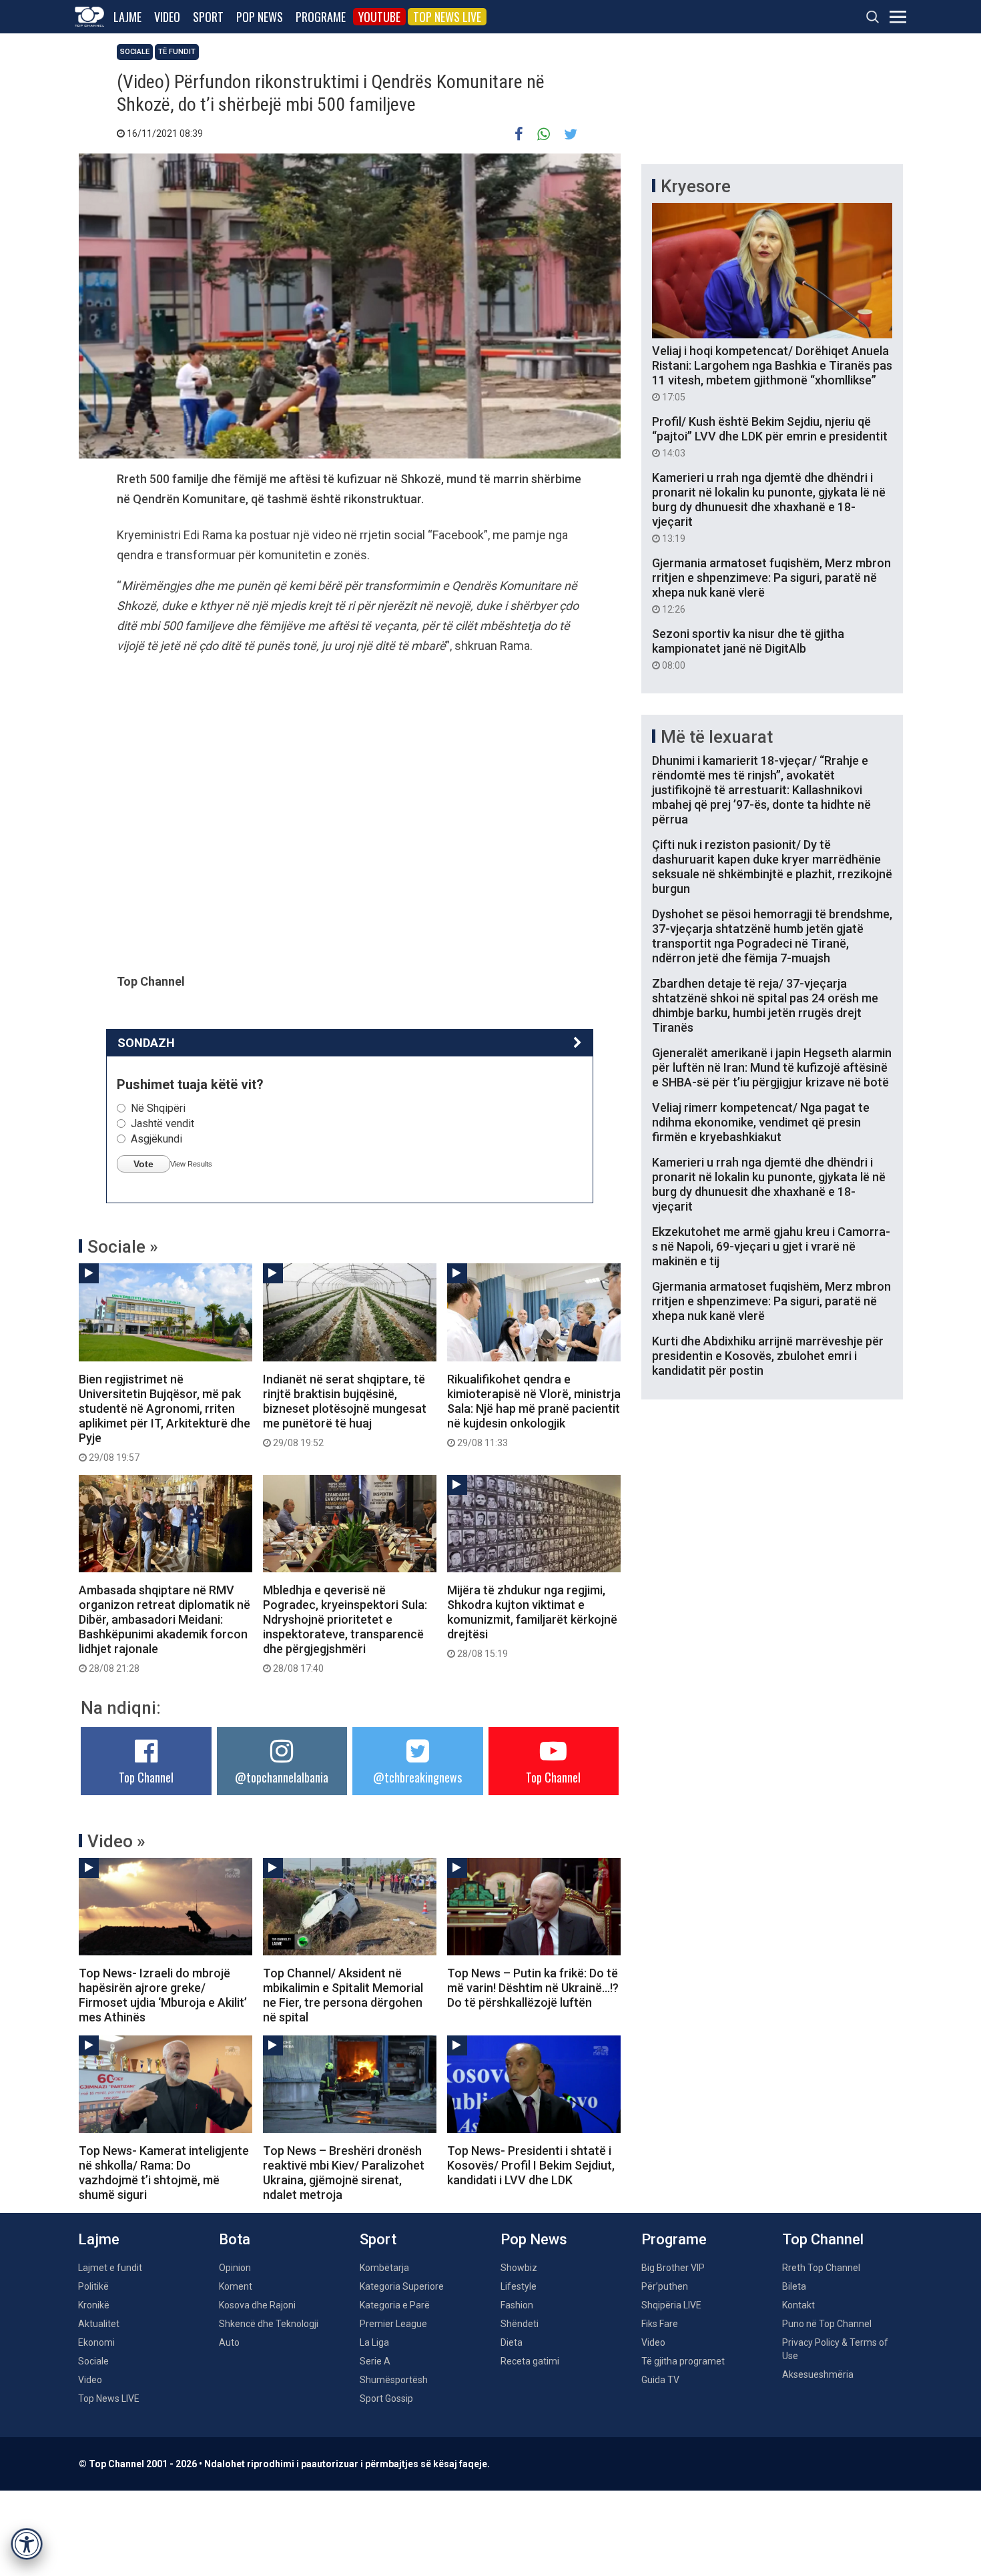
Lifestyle (519, 2286)
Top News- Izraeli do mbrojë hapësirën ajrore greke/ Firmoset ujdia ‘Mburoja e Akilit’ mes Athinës (163, 1995)
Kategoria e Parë (395, 2305)
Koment (236, 2286)
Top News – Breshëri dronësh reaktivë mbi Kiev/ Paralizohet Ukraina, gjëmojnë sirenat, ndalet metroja (344, 2173)
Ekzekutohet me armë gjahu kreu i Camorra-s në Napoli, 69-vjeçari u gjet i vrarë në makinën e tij (771, 1246)
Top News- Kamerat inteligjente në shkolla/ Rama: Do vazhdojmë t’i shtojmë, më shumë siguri (164, 2173)
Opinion (235, 2268)
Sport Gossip (386, 2398)
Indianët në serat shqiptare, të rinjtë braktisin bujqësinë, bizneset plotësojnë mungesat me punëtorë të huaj (345, 1410)
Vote (143, 1164)
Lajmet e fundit (110, 2268)
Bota (235, 2239)
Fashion (517, 2305)
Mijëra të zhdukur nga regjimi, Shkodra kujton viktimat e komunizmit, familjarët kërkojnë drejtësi (532, 1621)
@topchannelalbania (282, 1777)
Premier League (393, 2324)
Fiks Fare (660, 2324)
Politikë (93, 2286)
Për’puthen (665, 2286)
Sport (208, 17)
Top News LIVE (447, 17)
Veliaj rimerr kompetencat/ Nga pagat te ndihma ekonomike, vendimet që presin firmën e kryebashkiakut (761, 1122)
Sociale (135, 52)
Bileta (794, 2286)
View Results (191, 1164)
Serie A (375, 2361)
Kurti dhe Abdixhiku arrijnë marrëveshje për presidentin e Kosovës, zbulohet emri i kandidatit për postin (768, 1356)
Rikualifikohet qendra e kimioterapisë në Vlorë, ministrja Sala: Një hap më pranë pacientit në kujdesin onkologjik (534, 1410)
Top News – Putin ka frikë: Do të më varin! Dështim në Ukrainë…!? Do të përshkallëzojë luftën (533, 1988)
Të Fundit (177, 52)
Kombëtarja (384, 2268)
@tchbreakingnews (417, 1777)
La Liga (374, 2342)
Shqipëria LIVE (671, 2305)
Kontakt (798, 2305)
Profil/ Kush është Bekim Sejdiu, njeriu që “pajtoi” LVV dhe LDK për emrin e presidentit (770, 436)
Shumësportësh (394, 2380)
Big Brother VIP (673, 2268)
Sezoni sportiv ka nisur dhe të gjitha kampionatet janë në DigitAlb (748, 649)
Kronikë (94, 2305)
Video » (116, 1841)
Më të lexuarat (717, 737)
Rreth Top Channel (821, 2268)
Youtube (379, 17)
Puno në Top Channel (827, 2324)
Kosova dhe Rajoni (257, 2305)
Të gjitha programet (683, 2361)
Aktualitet (99, 2324)
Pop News (260, 17)
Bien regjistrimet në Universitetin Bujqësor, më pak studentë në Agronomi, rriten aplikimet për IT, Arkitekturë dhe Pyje (165, 1417)
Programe (321, 17)
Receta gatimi (530, 2361)
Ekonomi (96, 2342)
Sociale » (123, 1247)
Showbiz (519, 2268)
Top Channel (146, 1777)
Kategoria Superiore (402, 2286)
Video (167, 17)
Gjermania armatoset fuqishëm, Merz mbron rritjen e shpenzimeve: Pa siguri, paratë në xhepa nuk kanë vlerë (771, 585)
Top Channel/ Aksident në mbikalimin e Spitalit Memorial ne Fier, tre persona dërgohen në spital (343, 1995)
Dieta (512, 2342)
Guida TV (660, 2380)
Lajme (127, 17)
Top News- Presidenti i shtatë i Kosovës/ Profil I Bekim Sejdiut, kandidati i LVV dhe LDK (531, 2165)
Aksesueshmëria (818, 2374)
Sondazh (146, 1043)
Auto (229, 2342)
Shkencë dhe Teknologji (269, 2324)
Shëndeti (520, 2324)
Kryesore (696, 186)
